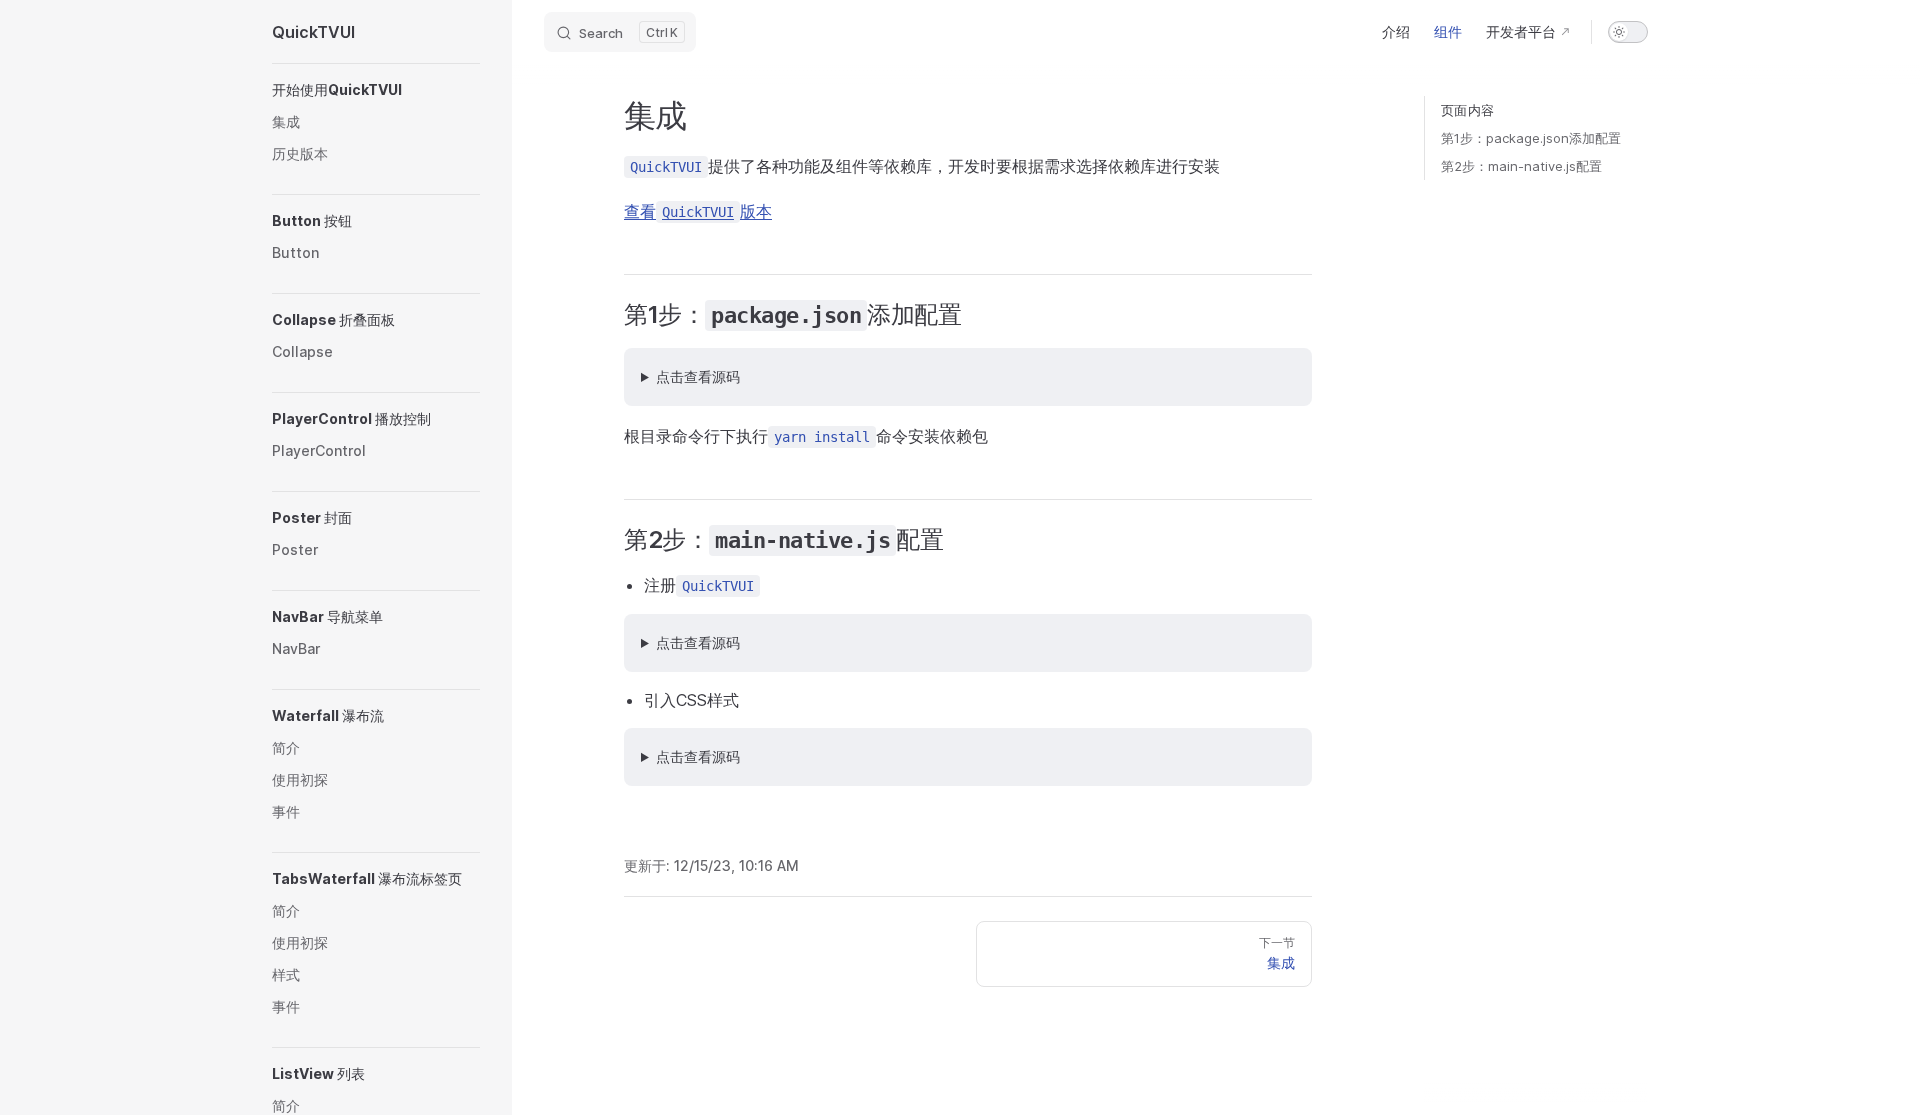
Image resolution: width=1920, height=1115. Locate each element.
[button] (376, 90)
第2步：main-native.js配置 (1521, 166)
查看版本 (698, 211)
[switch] (1628, 32)
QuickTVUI (313, 32)
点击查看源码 (698, 376)
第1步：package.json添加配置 (1531, 138)
